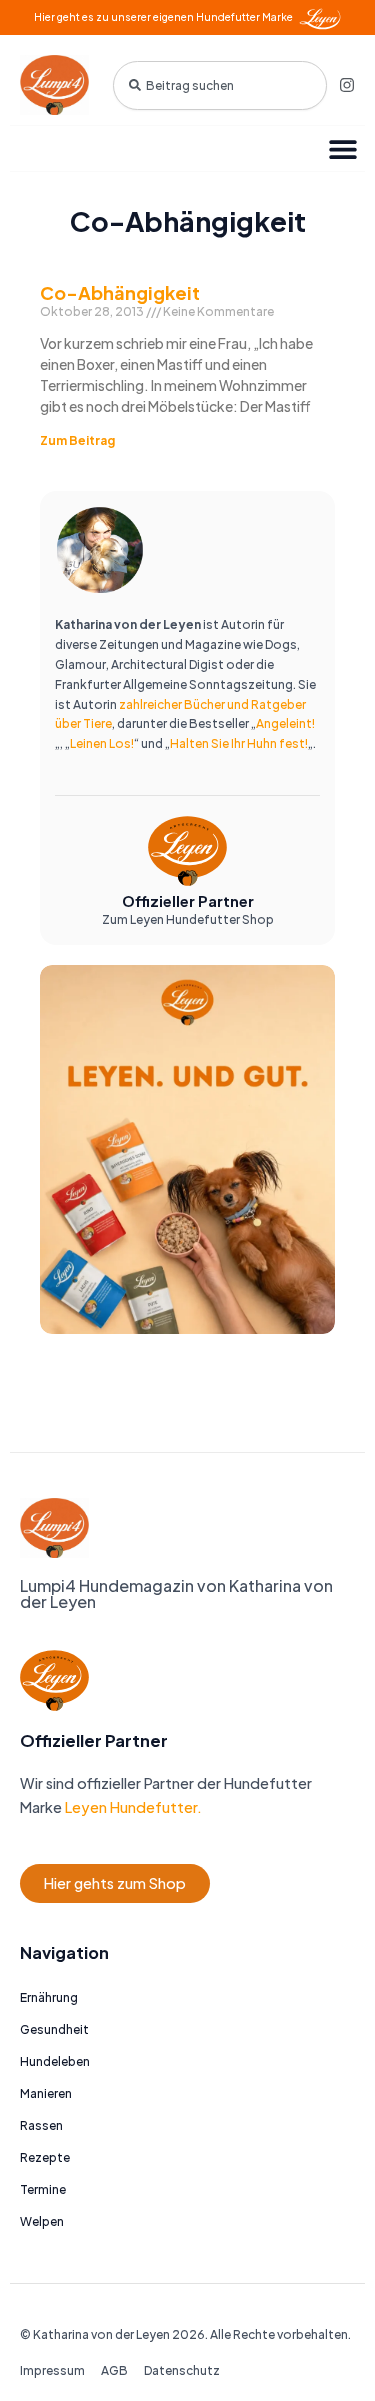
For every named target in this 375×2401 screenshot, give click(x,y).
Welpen (42, 2221)
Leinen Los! (102, 743)
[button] (342, 148)
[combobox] (220, 85)
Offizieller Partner (188, 901)
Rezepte (45, 2157)
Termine (43, 2189)
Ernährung (49, 1997)
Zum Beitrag (77, 440)
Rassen (41, 2125)
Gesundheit (54, 2029)
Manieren (46, 2093)
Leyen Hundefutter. (132, 1807)
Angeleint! (285, 723)
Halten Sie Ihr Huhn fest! (239, 743)
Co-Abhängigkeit (120, 292)
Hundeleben (55, 2061)
